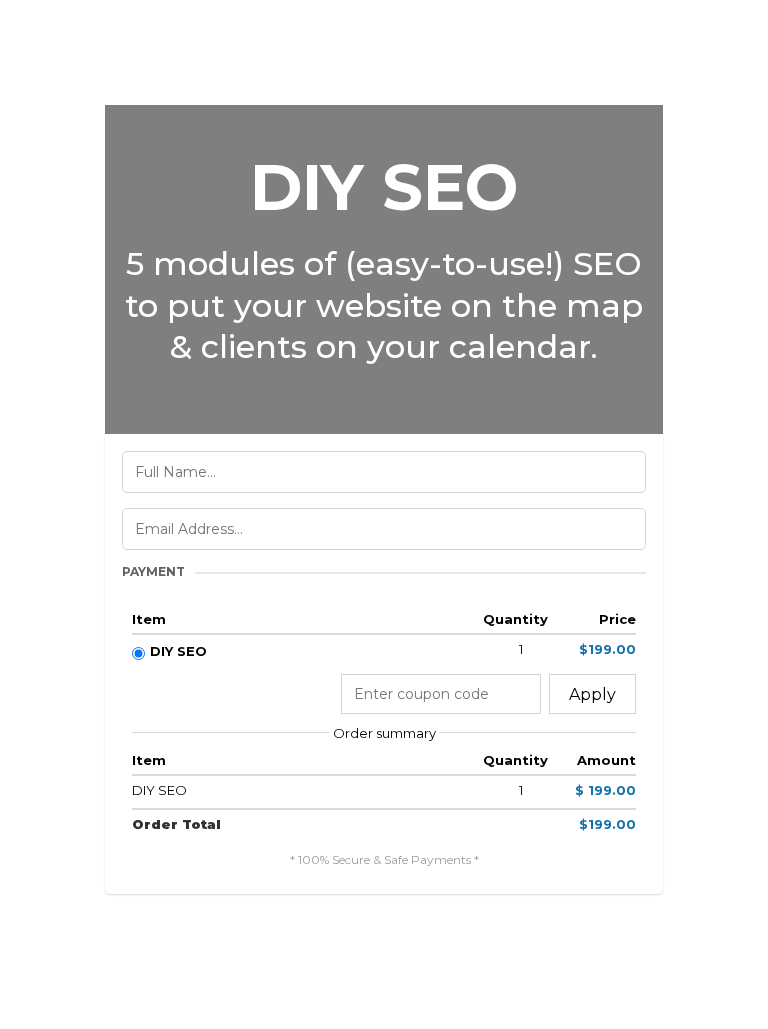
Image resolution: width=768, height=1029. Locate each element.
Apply (592, 694)
